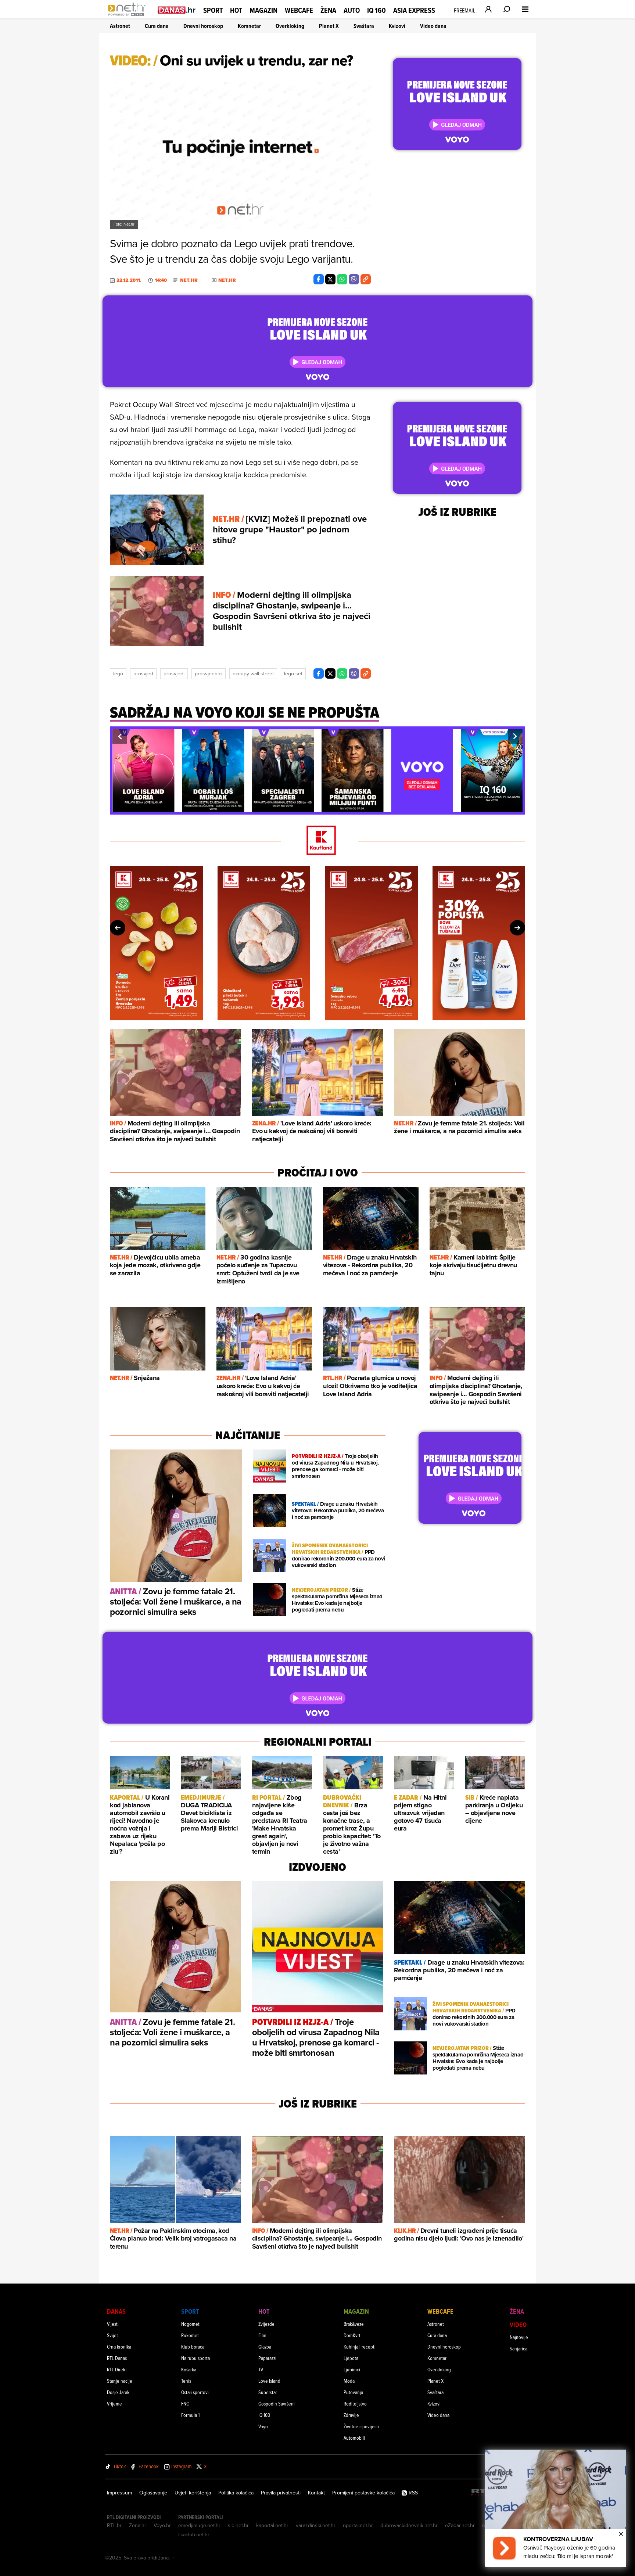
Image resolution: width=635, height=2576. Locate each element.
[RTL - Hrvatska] (483, 2493)
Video (518, 2324)
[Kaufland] (317, 841)
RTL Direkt (117, 2369)
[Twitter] (330, 279)
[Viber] (354, 279)
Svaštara (364, 26)
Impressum (119, 2493)
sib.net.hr (238, 2525)
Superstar (268, 2392)
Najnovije (519, 2337)
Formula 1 (190, 2415)
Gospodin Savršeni (277, 2403)
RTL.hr (114, 2525)
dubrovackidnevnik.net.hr (409, 2525)
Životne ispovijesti (361, 2426)
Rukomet (190, 2335)
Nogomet (190, 2324)
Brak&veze (354, 2324)
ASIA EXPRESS (414, 10)
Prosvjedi (174, 673)
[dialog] (556, 2508)
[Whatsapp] (342, 279)
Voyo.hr (162, 2525)
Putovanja (353, 2392)
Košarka (189, 2369)
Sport (213, 10)
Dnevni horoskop (203, 26)
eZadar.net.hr (460, 2525)
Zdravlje (351, 2415)
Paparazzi (267, 2358)
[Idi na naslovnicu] (129, 17)
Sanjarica (519, 2348)
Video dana (433, 26)
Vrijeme (114, 2403)
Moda (349, 2381)
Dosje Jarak (118, 2392)
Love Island (269, 2381)
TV (261, 2369)
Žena (328, 10)
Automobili (354, 2438)
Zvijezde (266, 2324)
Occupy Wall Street (253, 673)
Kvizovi (397, 26)
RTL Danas (117, 2358)
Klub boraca (193, 2347)
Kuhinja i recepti (360, 2347)
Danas (116, 2311)
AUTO (352, 10)
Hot (236, 10)
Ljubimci (352, 2369)
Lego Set (293, 673)
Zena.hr (138, 2525)
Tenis (186, 2381)
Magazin (263, 10)
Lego (118, 673)
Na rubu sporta (195, 2358)
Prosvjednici (209, 673)
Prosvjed (143, 673)
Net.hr (189, 280)
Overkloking (290, 26)
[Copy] (366, 279)
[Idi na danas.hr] (177, 10)
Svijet (112, 2335)
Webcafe (299, 10)
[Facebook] (319, 279)
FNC (185, 2403)
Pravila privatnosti (281, 2493)
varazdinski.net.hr (316, 2525)
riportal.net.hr (358, 2525)
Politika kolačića (236, 2493)
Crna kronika (119, 2347)
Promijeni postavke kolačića (363, 2493)
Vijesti (113, 2324)
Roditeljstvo (355, 2403)
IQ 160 (376, 10)
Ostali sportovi (195, 2392)
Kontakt (316, 2493)
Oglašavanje (153, 2493)
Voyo (263, 2426)
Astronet (120, 26)
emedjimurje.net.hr (199, 2525)
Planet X (329, 26)
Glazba (265, 2347)
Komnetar (249, 26)
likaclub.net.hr (194, 2534)
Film (262, 2335)
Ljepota (351, 2358)
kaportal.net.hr (272, 2525)
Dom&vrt (352, 2335)
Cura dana (157, 26)
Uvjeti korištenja (193, 2493)
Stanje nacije (120, 2381)
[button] (120, 736)
